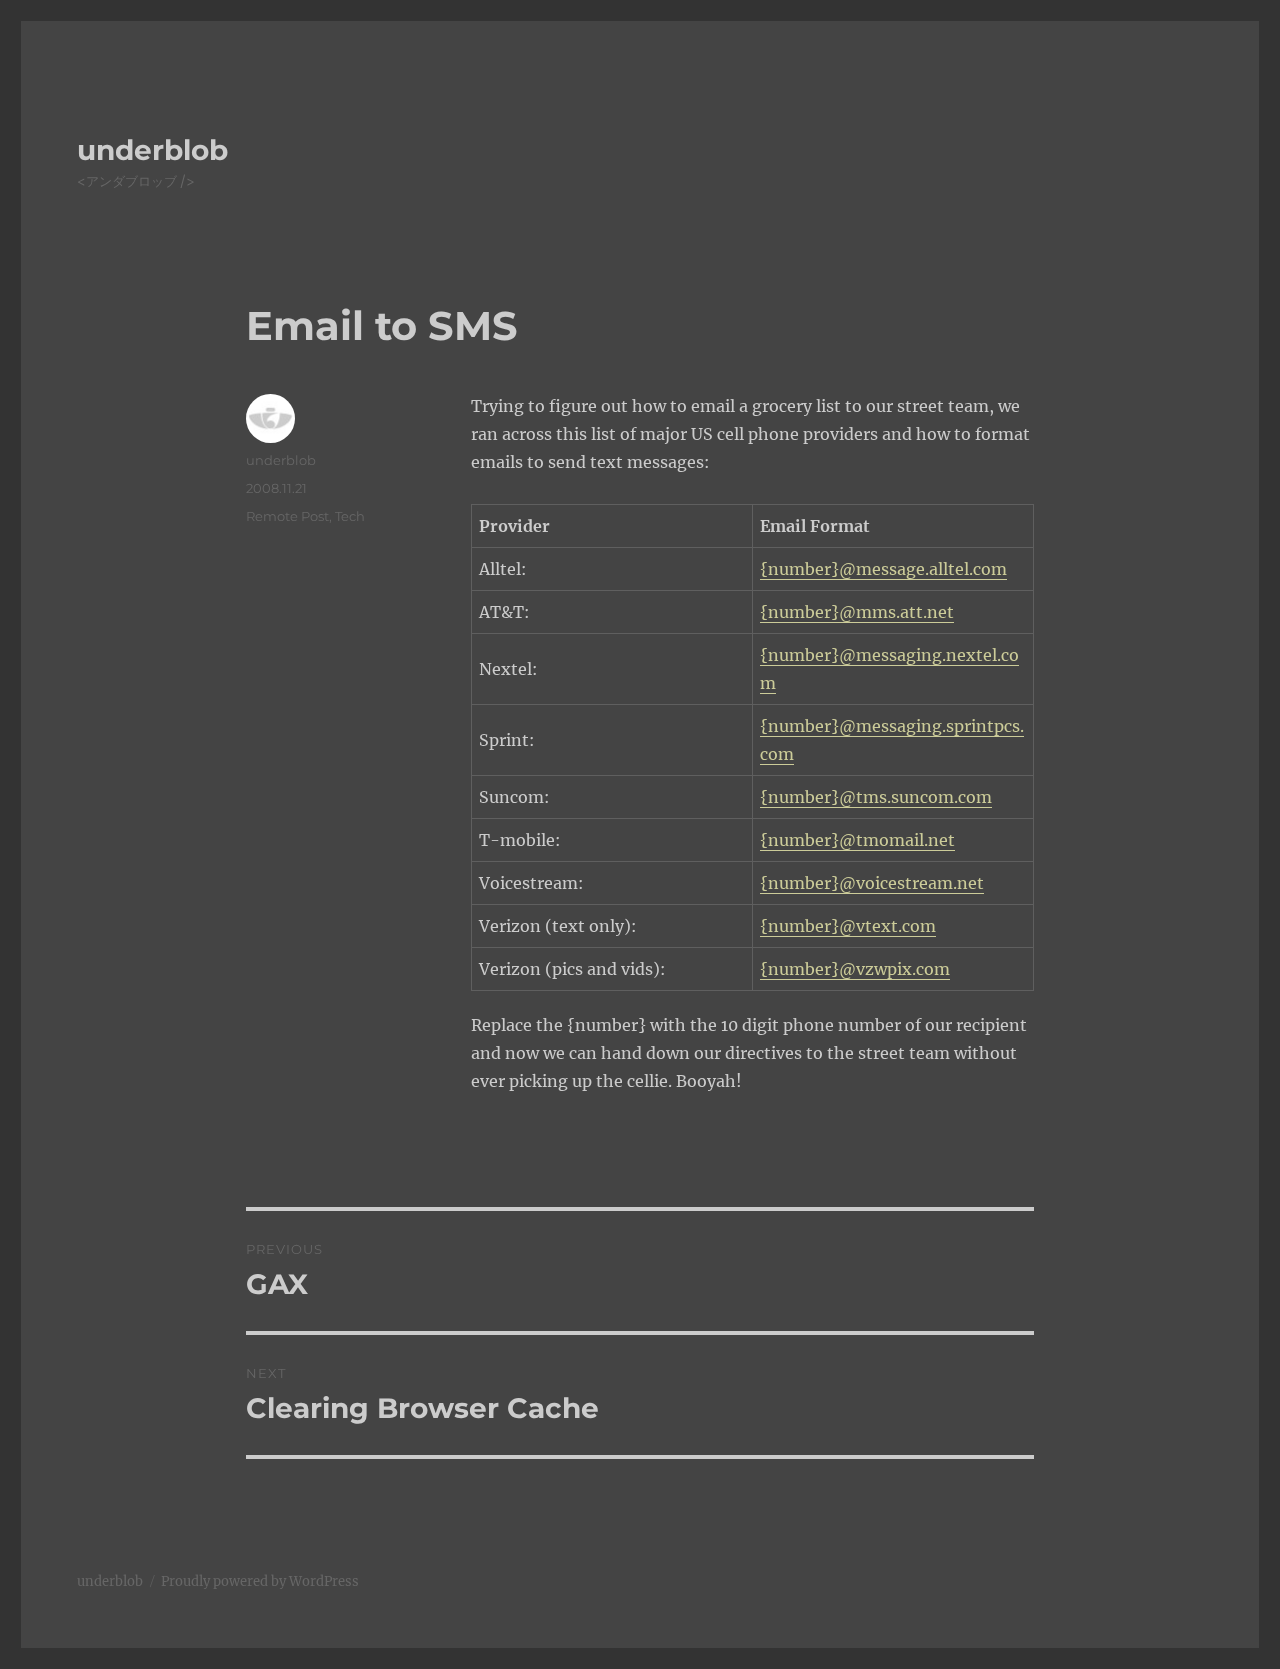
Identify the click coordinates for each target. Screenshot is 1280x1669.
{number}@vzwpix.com (855, 969)
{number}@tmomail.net (857, 840)
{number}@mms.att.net (857, 612)
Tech (350, 516)
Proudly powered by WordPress (260, 1581)
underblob (152, 150)
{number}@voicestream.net (872, 883)
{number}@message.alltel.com (883, 569)
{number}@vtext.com (848, 926)
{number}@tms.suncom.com (876, 797)
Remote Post (287, 516)
